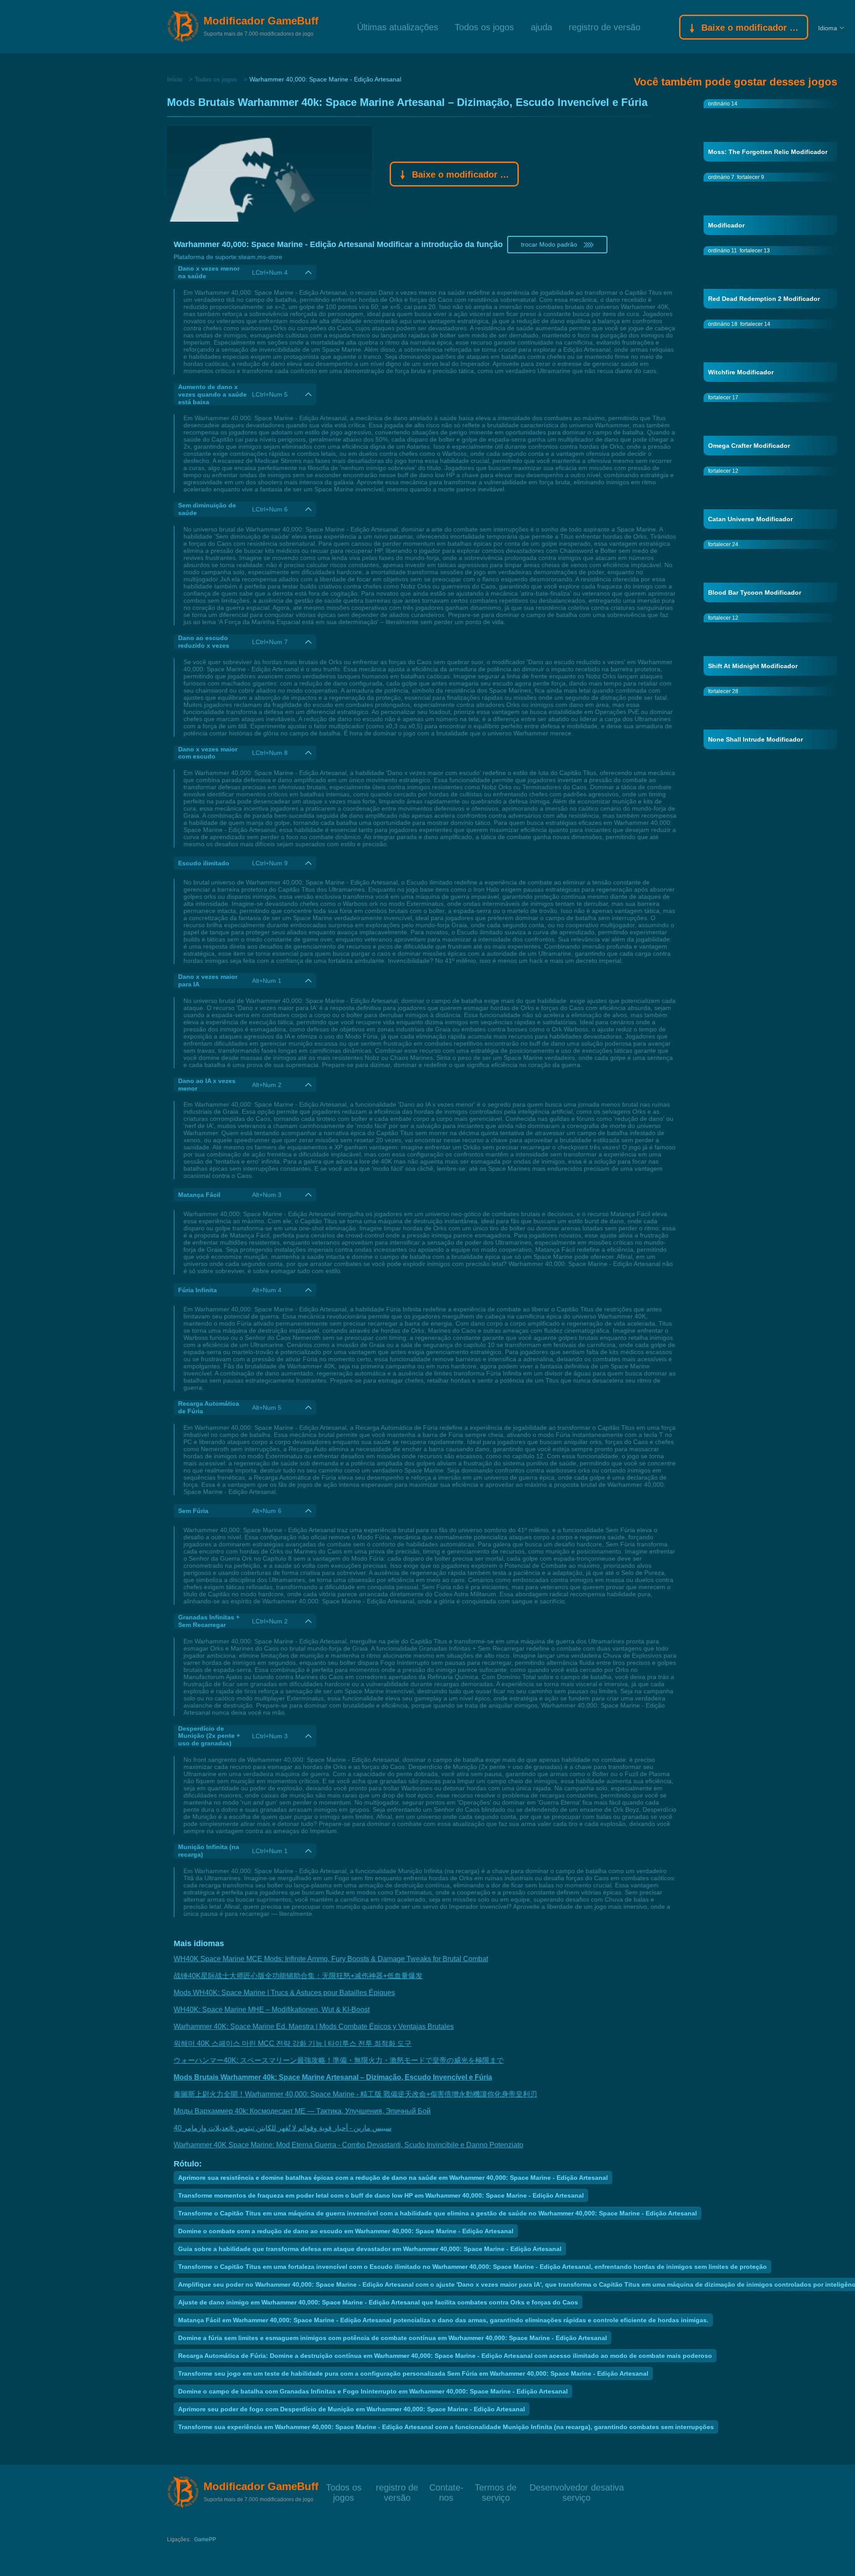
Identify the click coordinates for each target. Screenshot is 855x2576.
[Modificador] (770, 203)
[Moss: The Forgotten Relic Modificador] (770, 130)
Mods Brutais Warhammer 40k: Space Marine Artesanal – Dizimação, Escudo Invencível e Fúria (333, 2077)
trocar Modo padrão (549, 244)
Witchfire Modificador (741, 372)
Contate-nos (446, 2487)
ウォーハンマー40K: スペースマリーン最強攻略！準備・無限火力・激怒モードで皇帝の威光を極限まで (339, 2060)
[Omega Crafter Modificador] (770, 424)
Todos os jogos (484, 26)
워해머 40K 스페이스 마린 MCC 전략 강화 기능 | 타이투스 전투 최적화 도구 (293, 2043)
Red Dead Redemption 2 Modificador (764, 299)
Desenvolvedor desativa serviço (577, 2487)
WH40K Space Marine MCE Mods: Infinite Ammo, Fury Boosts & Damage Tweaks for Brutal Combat (331, 1959)
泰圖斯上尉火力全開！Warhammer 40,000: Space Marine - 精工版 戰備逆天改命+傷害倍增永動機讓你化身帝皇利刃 (355, 2094)
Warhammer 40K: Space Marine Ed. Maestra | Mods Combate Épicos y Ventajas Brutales (314, 2026)
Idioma (828, 28)
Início (175, 79)
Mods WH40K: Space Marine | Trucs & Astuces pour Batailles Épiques (284, 1993)
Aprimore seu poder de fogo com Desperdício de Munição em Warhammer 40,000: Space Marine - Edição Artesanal (352, 2409)
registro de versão (605, 26)
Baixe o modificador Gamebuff (751, 28)
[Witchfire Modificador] (770, 350)
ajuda (541, 26)
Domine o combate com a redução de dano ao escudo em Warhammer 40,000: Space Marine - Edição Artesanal (346, 2231)
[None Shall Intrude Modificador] (770, 718)
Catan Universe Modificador (750, 519)
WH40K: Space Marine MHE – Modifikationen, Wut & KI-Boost (272, 2010)
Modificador (726, 225)
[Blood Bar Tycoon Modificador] (770, 571)
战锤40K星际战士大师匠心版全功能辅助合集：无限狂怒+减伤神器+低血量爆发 (298, 1976)
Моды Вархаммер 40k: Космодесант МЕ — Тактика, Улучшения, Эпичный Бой (302, 2111)
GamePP (205, 2539)
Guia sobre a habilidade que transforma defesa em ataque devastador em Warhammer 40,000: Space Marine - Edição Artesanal (370, 2249)
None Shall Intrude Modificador (755, 739)
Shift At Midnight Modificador (753, 666)
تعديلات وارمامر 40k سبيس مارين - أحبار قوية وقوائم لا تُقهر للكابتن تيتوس (283, 2128)
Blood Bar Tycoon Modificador (755, 592)
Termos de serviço (496, 2487)
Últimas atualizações (398, 26)
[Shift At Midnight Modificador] (770, 644)
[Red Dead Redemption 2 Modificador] (770, 277)
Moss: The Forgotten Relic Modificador (768, 152)
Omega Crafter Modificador (749, 446)
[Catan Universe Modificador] (770, 497)
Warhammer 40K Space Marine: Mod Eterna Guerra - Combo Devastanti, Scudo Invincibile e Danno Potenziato (348, 2145)
